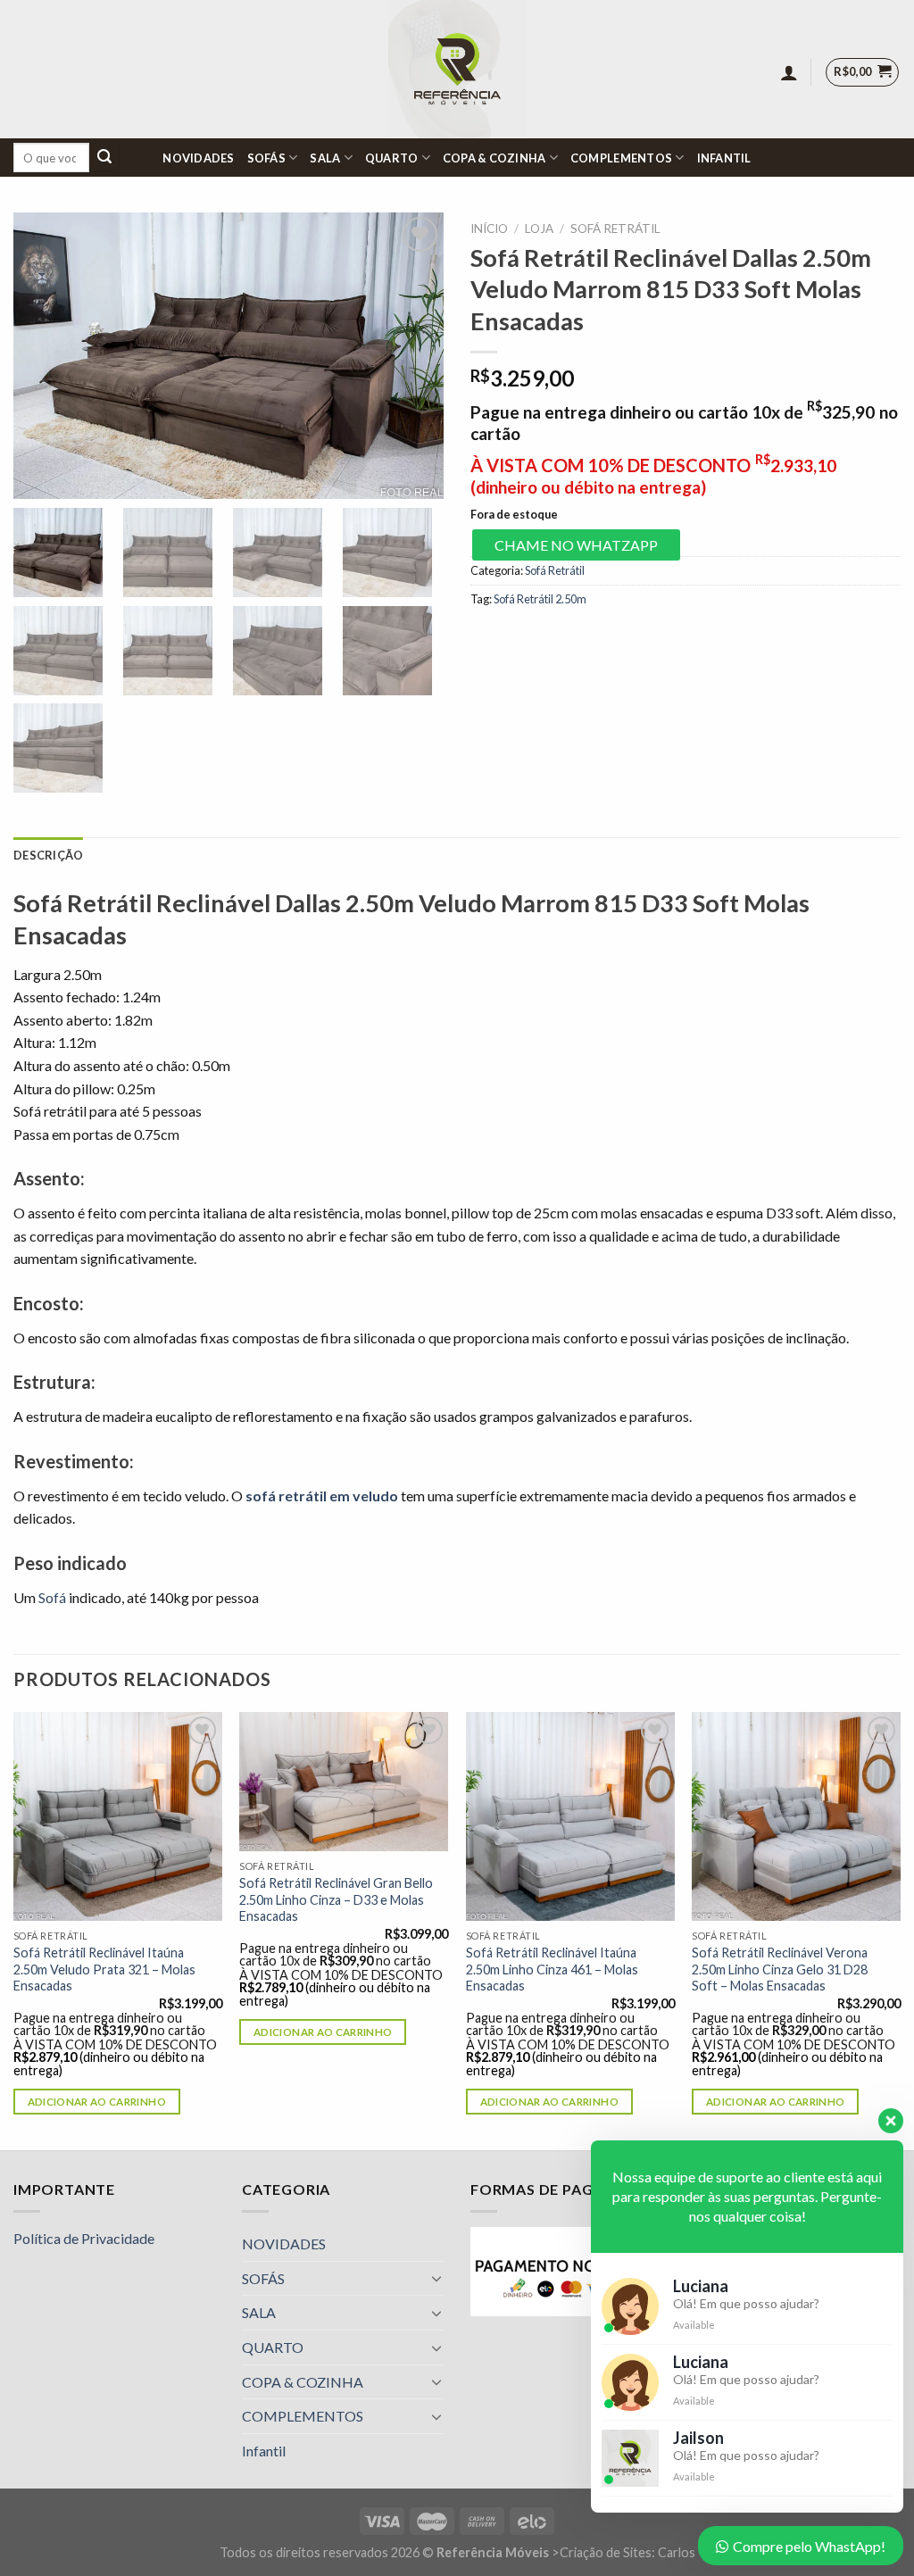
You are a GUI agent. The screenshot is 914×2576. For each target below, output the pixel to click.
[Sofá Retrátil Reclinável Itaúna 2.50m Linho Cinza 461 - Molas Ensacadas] (570, 1816)
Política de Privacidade (84, 2238)
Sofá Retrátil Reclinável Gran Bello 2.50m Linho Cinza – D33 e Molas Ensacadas (336, 1899)
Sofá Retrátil (615, 229)
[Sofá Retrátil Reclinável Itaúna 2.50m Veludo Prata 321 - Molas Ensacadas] (118, 1816)
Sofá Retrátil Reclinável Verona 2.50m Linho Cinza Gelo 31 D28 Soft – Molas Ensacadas (780, 1969)
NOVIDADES (198, 158)
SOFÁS (266, 158)
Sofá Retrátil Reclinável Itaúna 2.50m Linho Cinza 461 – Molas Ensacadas (552, 1969)
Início (489, 229)
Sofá (52, 1597)
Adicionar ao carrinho (97, 2102)
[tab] (48, 855)
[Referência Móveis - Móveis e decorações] (457, 69)
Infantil (724, 158)
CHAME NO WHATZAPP (576, 545)
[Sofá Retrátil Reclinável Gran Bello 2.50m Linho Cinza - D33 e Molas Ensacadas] (344, 1782)
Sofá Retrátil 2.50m (540, 599)
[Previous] (14, 1929)
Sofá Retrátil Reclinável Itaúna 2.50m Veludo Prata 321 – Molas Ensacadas (104, 1969)
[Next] (900, 1929)
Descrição (48, 855)
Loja (539, 229)
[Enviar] (104, 158)
